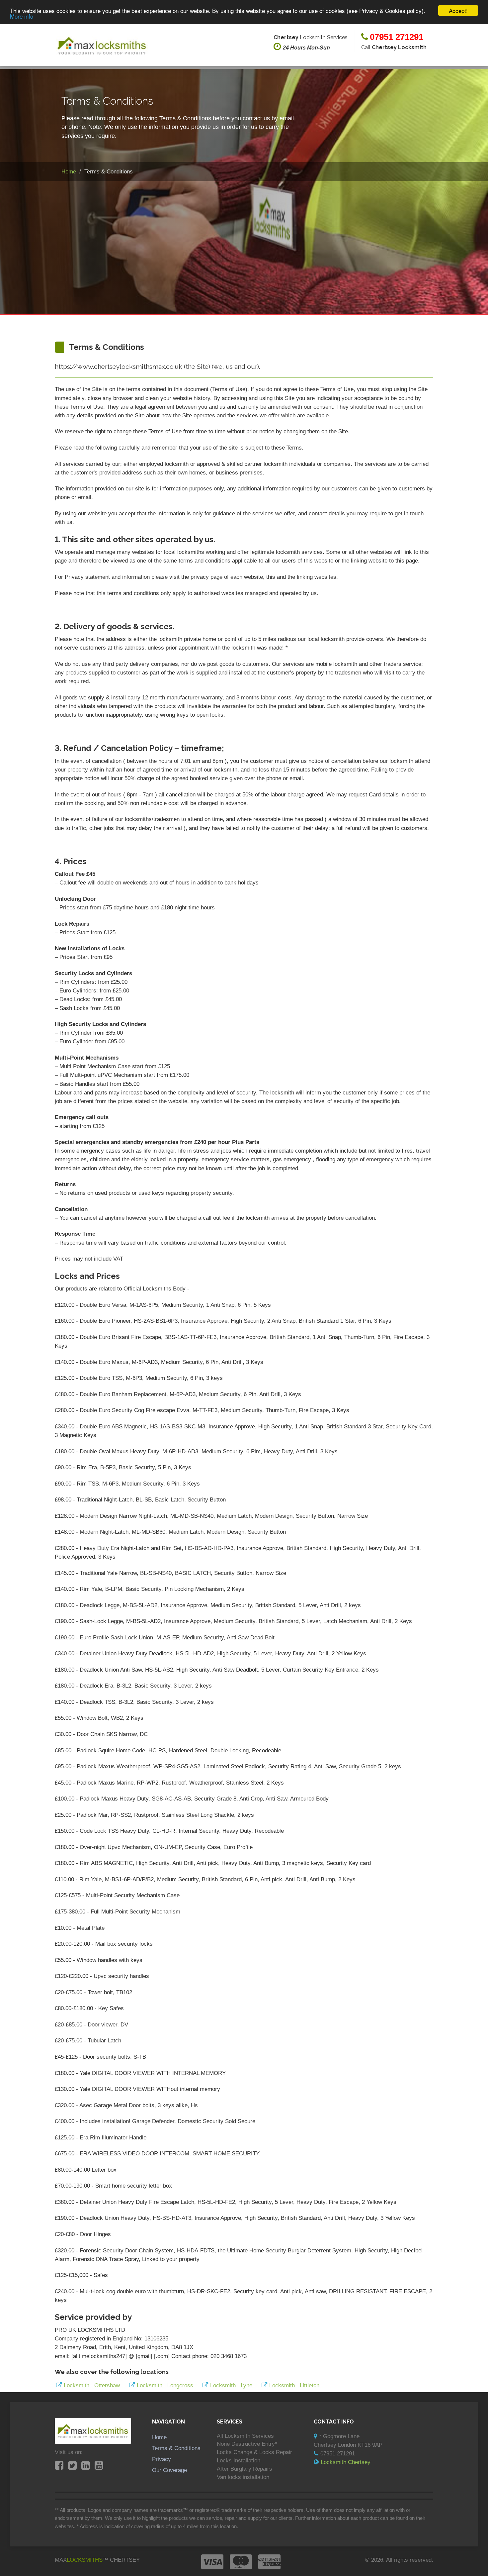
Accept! (458, 10)
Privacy (162, 2459)
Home (159, 2437)
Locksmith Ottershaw (92, 2385)
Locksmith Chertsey (346, 2462)
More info (22, 16)
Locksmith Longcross (165, 2385)
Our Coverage (169, 2470)
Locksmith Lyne (231, 2385)
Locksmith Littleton (294, 2385)
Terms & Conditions (176, 2448)
